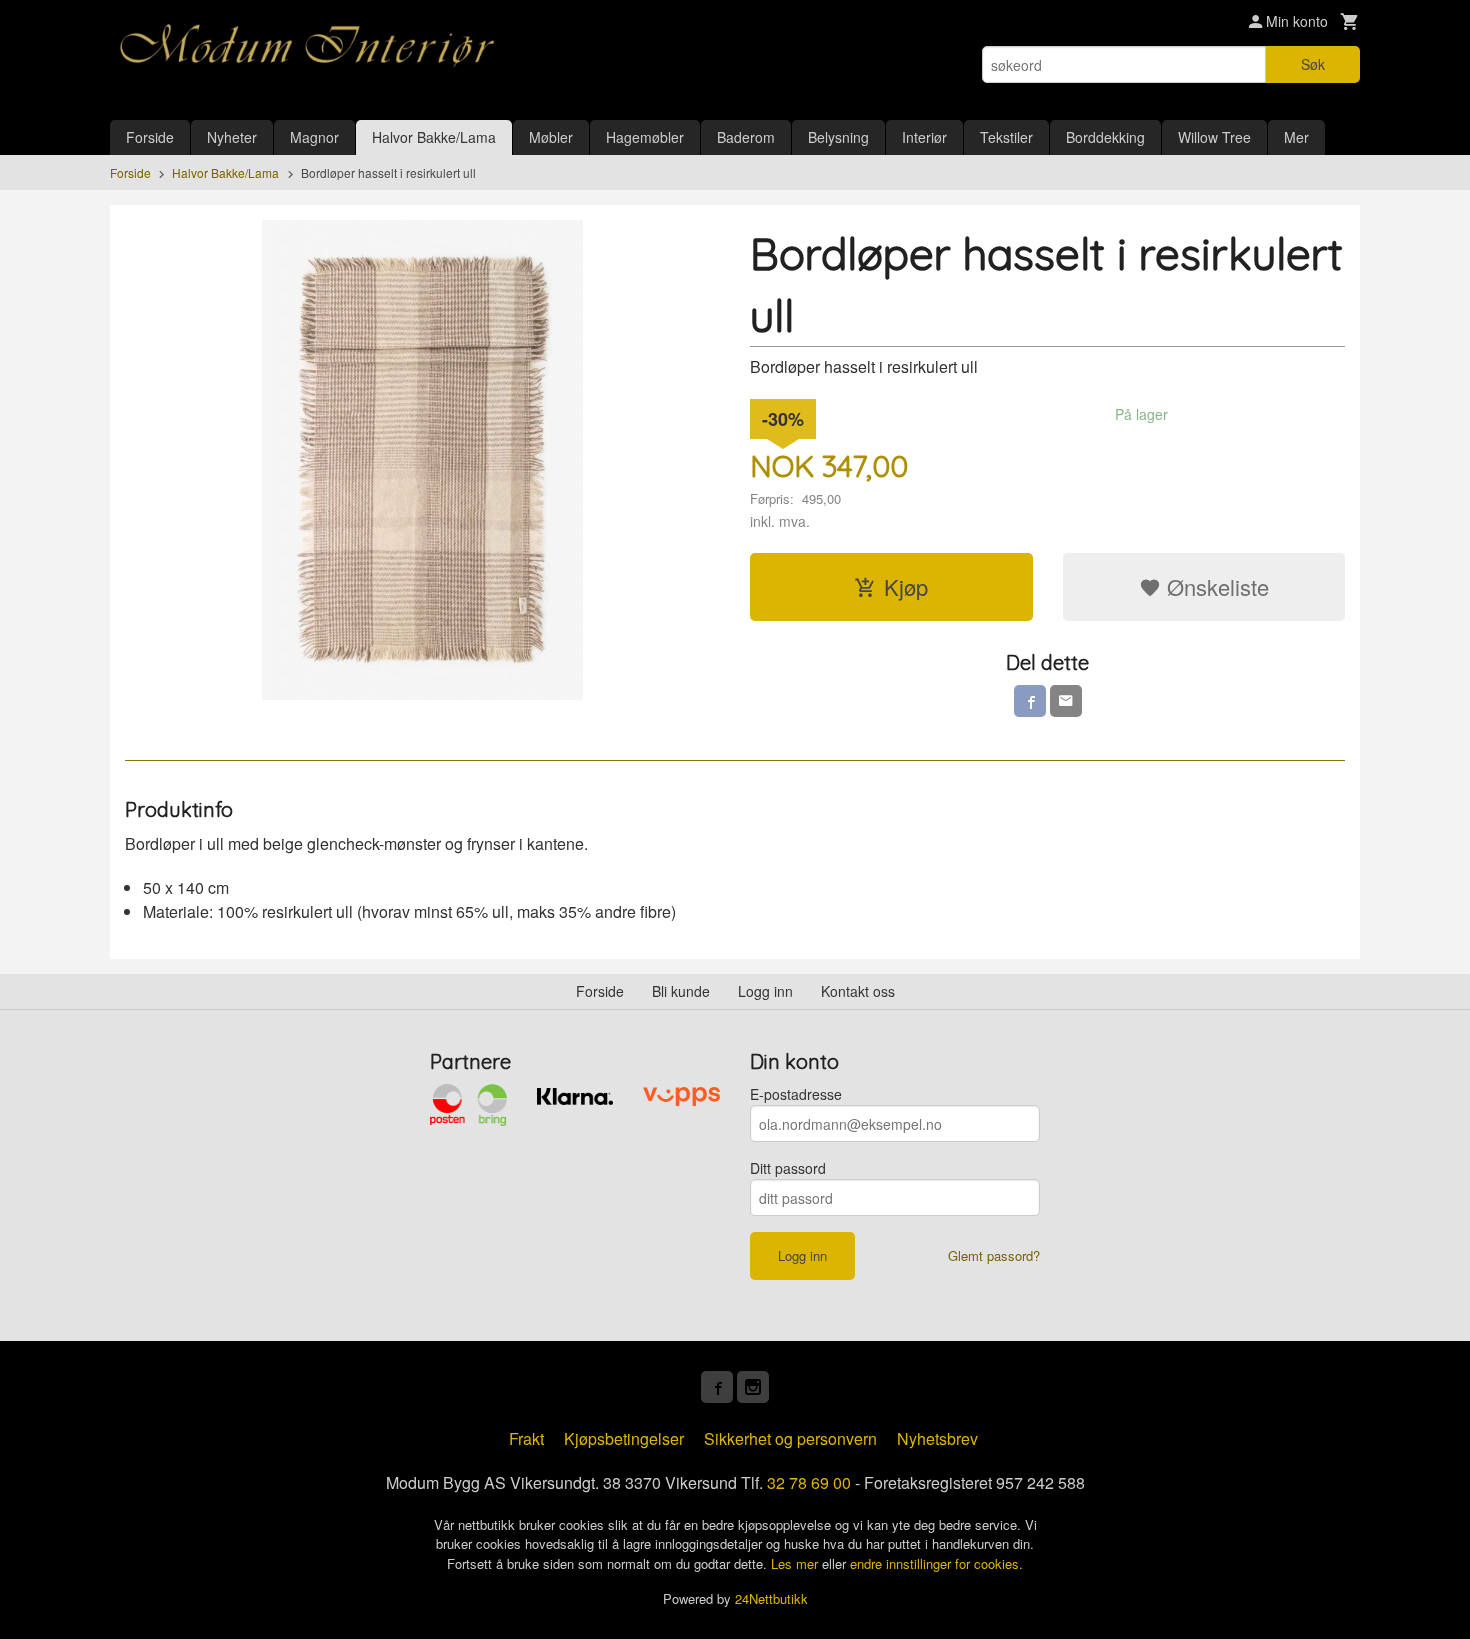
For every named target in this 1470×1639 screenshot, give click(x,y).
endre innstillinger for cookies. (936, 1563)
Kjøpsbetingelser (624, 1438)
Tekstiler (1006, 137)
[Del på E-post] (1066, 701)
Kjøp (906, 586)
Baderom (746, 137)
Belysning (838, 137)
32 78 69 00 (809, 1482)
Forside (150, 137)
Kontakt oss (858, 991)
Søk (1313, 64)
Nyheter (232, 137)
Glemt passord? (994, 1255)
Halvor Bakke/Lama (434, 137)
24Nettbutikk (771, 1598)
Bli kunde (681, 991)
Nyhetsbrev (937, 1438)
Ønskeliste (1215, 586)
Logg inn (765, 991)
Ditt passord (788, 1168)
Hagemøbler (645, 137)
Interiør (924, 137)
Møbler (551, 137)
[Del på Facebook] (1030, 701)
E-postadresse (796, 1094)
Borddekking (1105, 137)
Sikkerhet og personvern (790, 1438)
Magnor (314, 137)
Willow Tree (1214, 137)
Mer (1296, 137)
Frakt (526, 1438)
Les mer (796, 1563)
